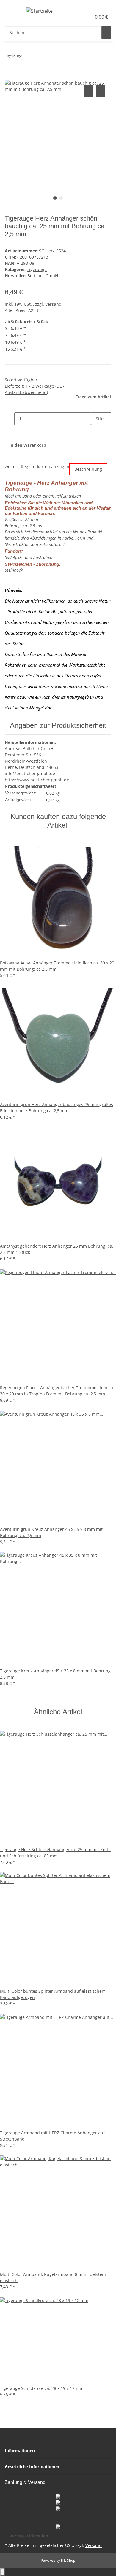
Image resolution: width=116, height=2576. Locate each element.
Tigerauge (37, 269)
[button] (80, 17)
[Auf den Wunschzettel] (101, 91)
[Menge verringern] (10, 419)
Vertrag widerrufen (29, 2536)
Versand (53, 304)
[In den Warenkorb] (10, 77)
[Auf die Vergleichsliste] (89, 91)
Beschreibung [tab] (88, 469)
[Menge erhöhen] (96, 431)
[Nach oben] (2, 2572)
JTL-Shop (68, 2560)
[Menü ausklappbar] (12, 12)
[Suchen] (106, 33)
